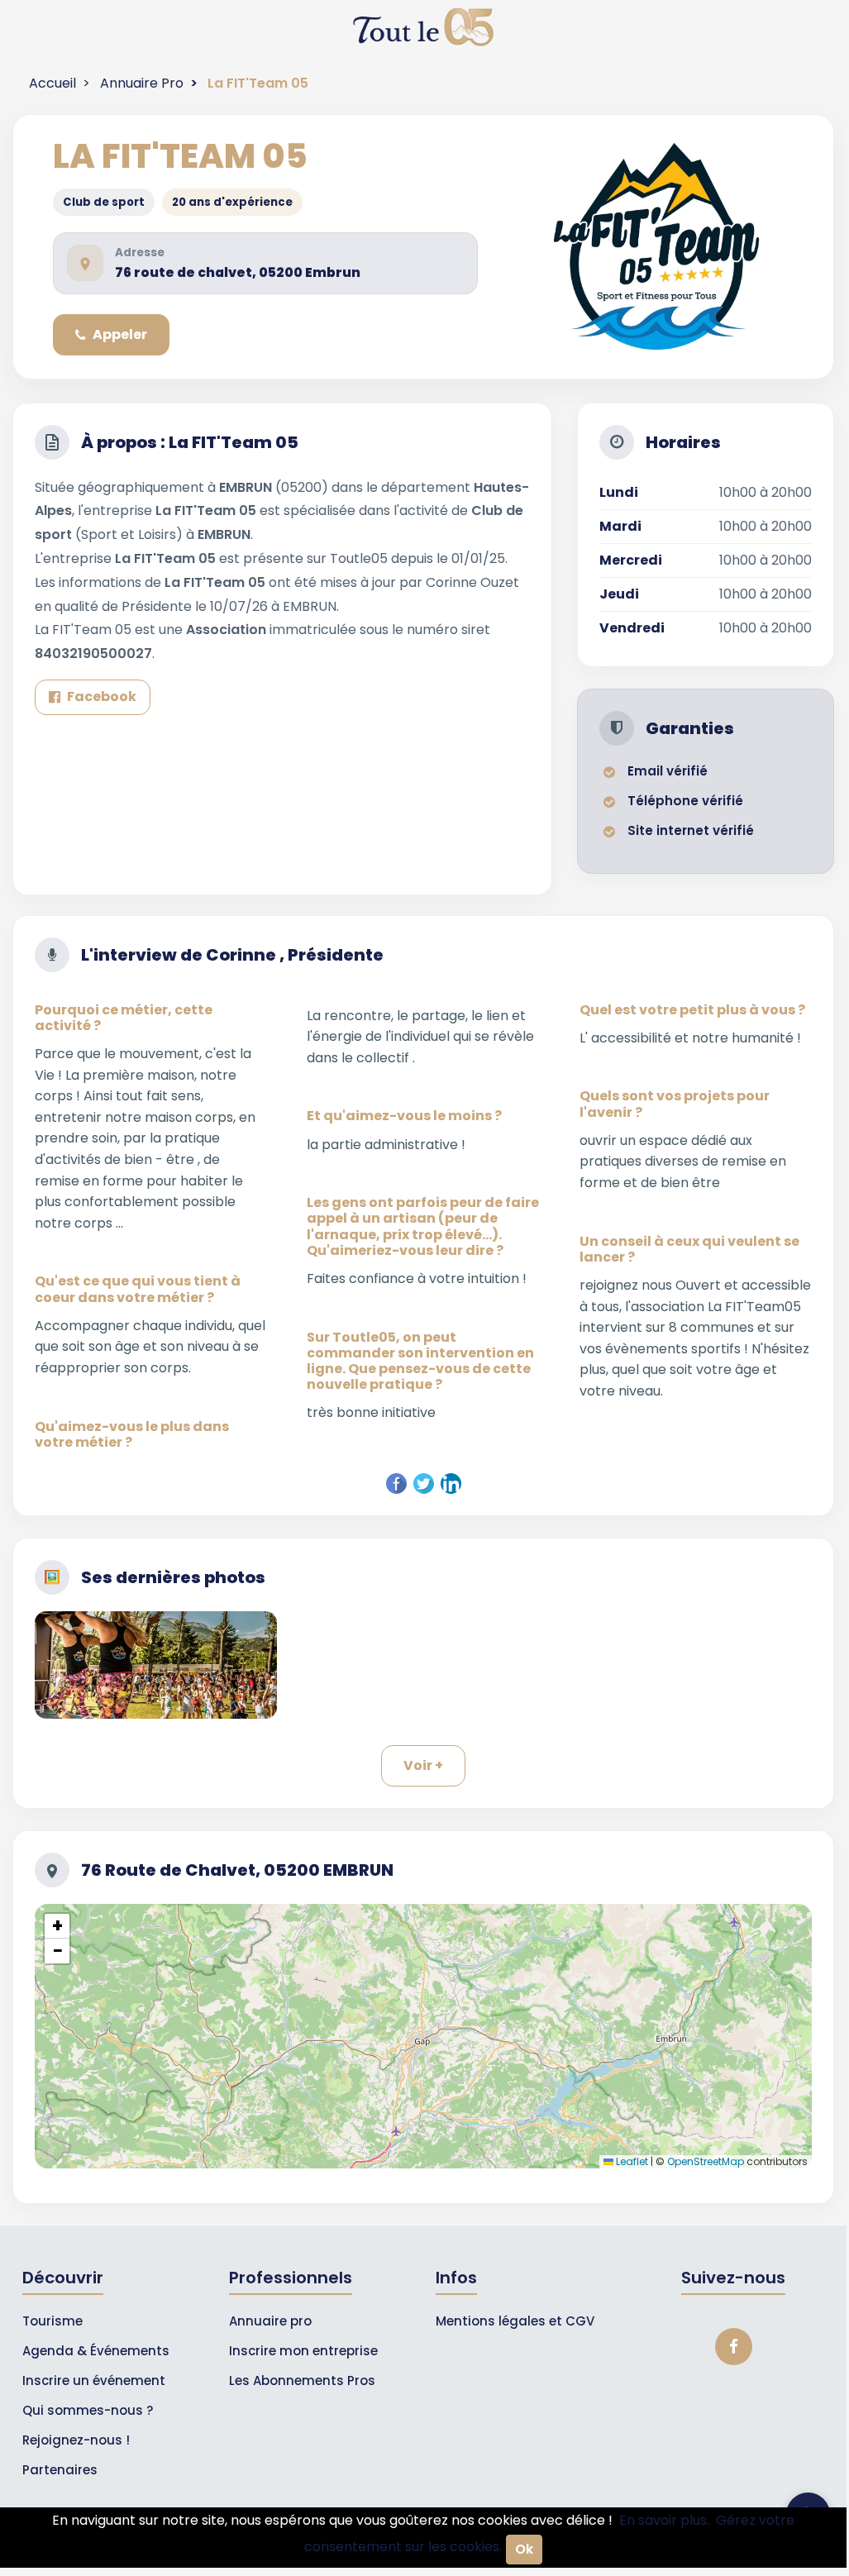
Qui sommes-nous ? (88, 2410)
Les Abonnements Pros (302, 2380)
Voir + (423, 1765)
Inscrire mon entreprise (303, 2351)
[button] (57, 1926)
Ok (524, 2549)
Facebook (102, 696)
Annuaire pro (270, 2321)
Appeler (120, 334)
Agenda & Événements (96, 2351)
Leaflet (631, 2161)
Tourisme (52, 2321)
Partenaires (60, 2470)
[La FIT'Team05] (156, 1665)
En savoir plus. (664, 2520)
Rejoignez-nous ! (76, 2440)
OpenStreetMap (706, 2161)
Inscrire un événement (94, 2380)
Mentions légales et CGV (515, 2321)
